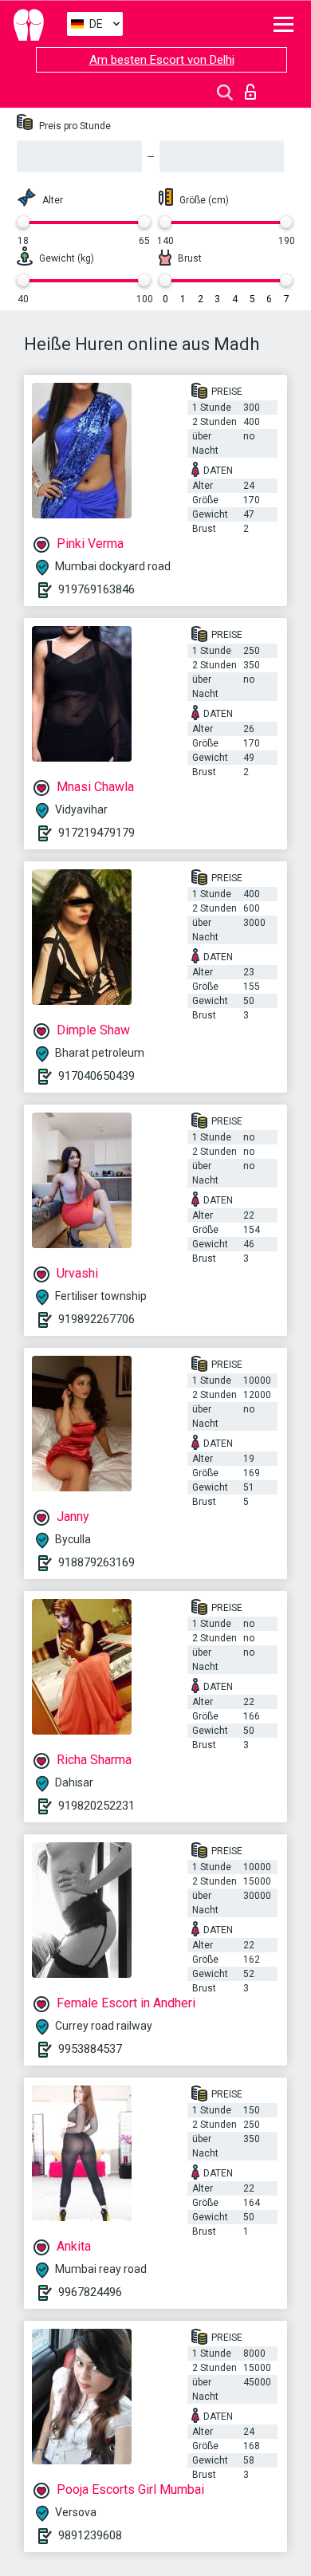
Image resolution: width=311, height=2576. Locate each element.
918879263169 (96, 1562)
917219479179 (96, 833)
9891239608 (90, 2535)
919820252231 (96, 1806)
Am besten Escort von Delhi (162, 60)
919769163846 (96, 589)
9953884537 (90, 2049)
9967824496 (90, 2292)
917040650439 (96, 1076)
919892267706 (96, 1319)
